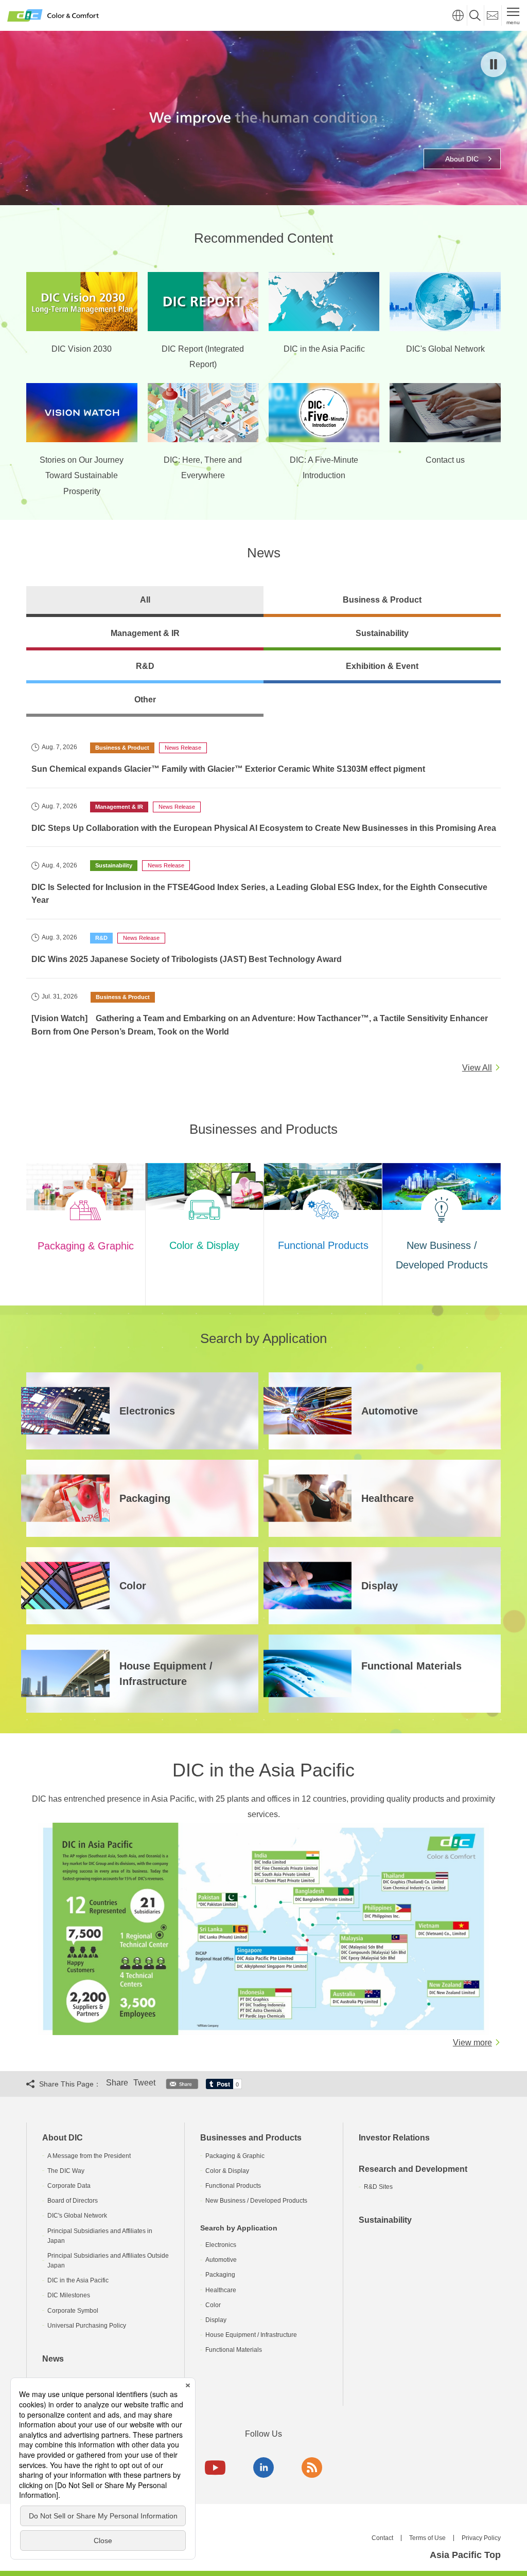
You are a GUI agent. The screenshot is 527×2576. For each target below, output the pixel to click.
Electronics (221, 2245)
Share (117, 2083)
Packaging (220, 2275)
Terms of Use (427, 2538)
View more (472, 2043)
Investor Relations (394, 2138)
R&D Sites (378, 2187)
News (53, 2359)
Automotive (221, 2260)
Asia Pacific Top (465, 2555)
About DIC (63, 2138)
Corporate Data (69, 2186)
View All (477, 1068)
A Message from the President (89, 2156)
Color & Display (227, 2171)
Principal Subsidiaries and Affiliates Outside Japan (108, 2261)
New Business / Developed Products (256, 2201)
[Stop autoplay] (494, 64)
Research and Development (413, 2169)
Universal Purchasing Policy (87, 2326)
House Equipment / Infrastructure (251, 2335)
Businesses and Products (251, 2138)
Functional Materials (234, 2350)
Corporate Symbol (73, 2311)
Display (216, 2320)
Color (213, 2305)
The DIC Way (66, 2171)
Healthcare (221, 2290)
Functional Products (233, 2186)
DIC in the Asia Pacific (78, 2280)
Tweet (144, 2083)
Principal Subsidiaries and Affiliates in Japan (100, 2236)
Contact (382, 2538)
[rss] (312, 2468)
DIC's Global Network (77, 2216)
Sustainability (385, 2220)
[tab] (145, 602)
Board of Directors (73, 2201)
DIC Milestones (69, 2295)
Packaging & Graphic (235, 2156)
